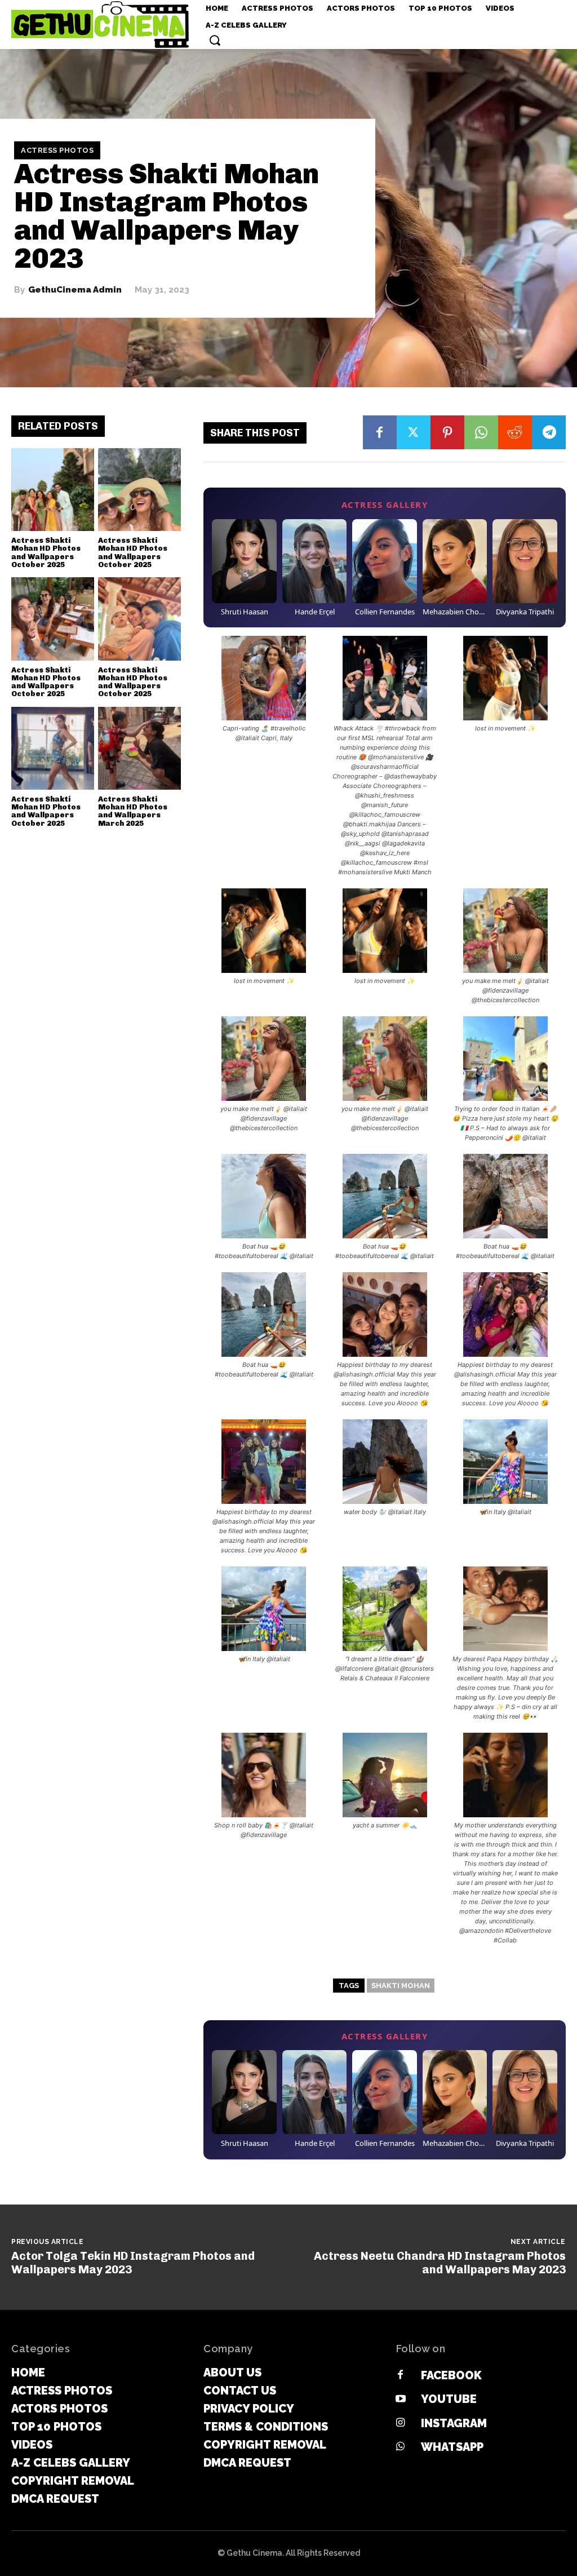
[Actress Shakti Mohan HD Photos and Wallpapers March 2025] (139, 748)
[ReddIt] (515, 432)
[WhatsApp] (481, 432)
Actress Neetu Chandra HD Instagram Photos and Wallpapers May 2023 (440, 2263)
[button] (215, 40)
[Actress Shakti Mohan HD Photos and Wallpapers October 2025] (53, 490)
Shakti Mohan (401, 1986)
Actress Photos (57, 150)
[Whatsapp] (401, 2447)
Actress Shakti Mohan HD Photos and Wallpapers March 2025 (133, 811)
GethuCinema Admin (75, 290)
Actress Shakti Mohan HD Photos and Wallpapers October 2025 (46, 552)
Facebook (451, 2375)
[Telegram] (549, 432)
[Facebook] (380, 432)
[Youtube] (401, 2400)
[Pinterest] (447, 432)
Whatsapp (452, 2447)
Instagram (454, 2423)
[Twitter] (414, 432)
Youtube (449, 2399)
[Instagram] (401, 2423)
